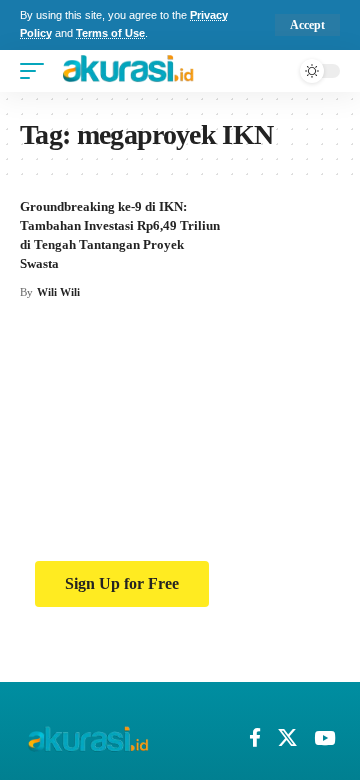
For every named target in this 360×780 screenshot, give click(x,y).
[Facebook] (255, 738)
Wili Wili (59, 292)
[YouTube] (324, 738)
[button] (302, 25)
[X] (287, 738)
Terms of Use (114, 33)
